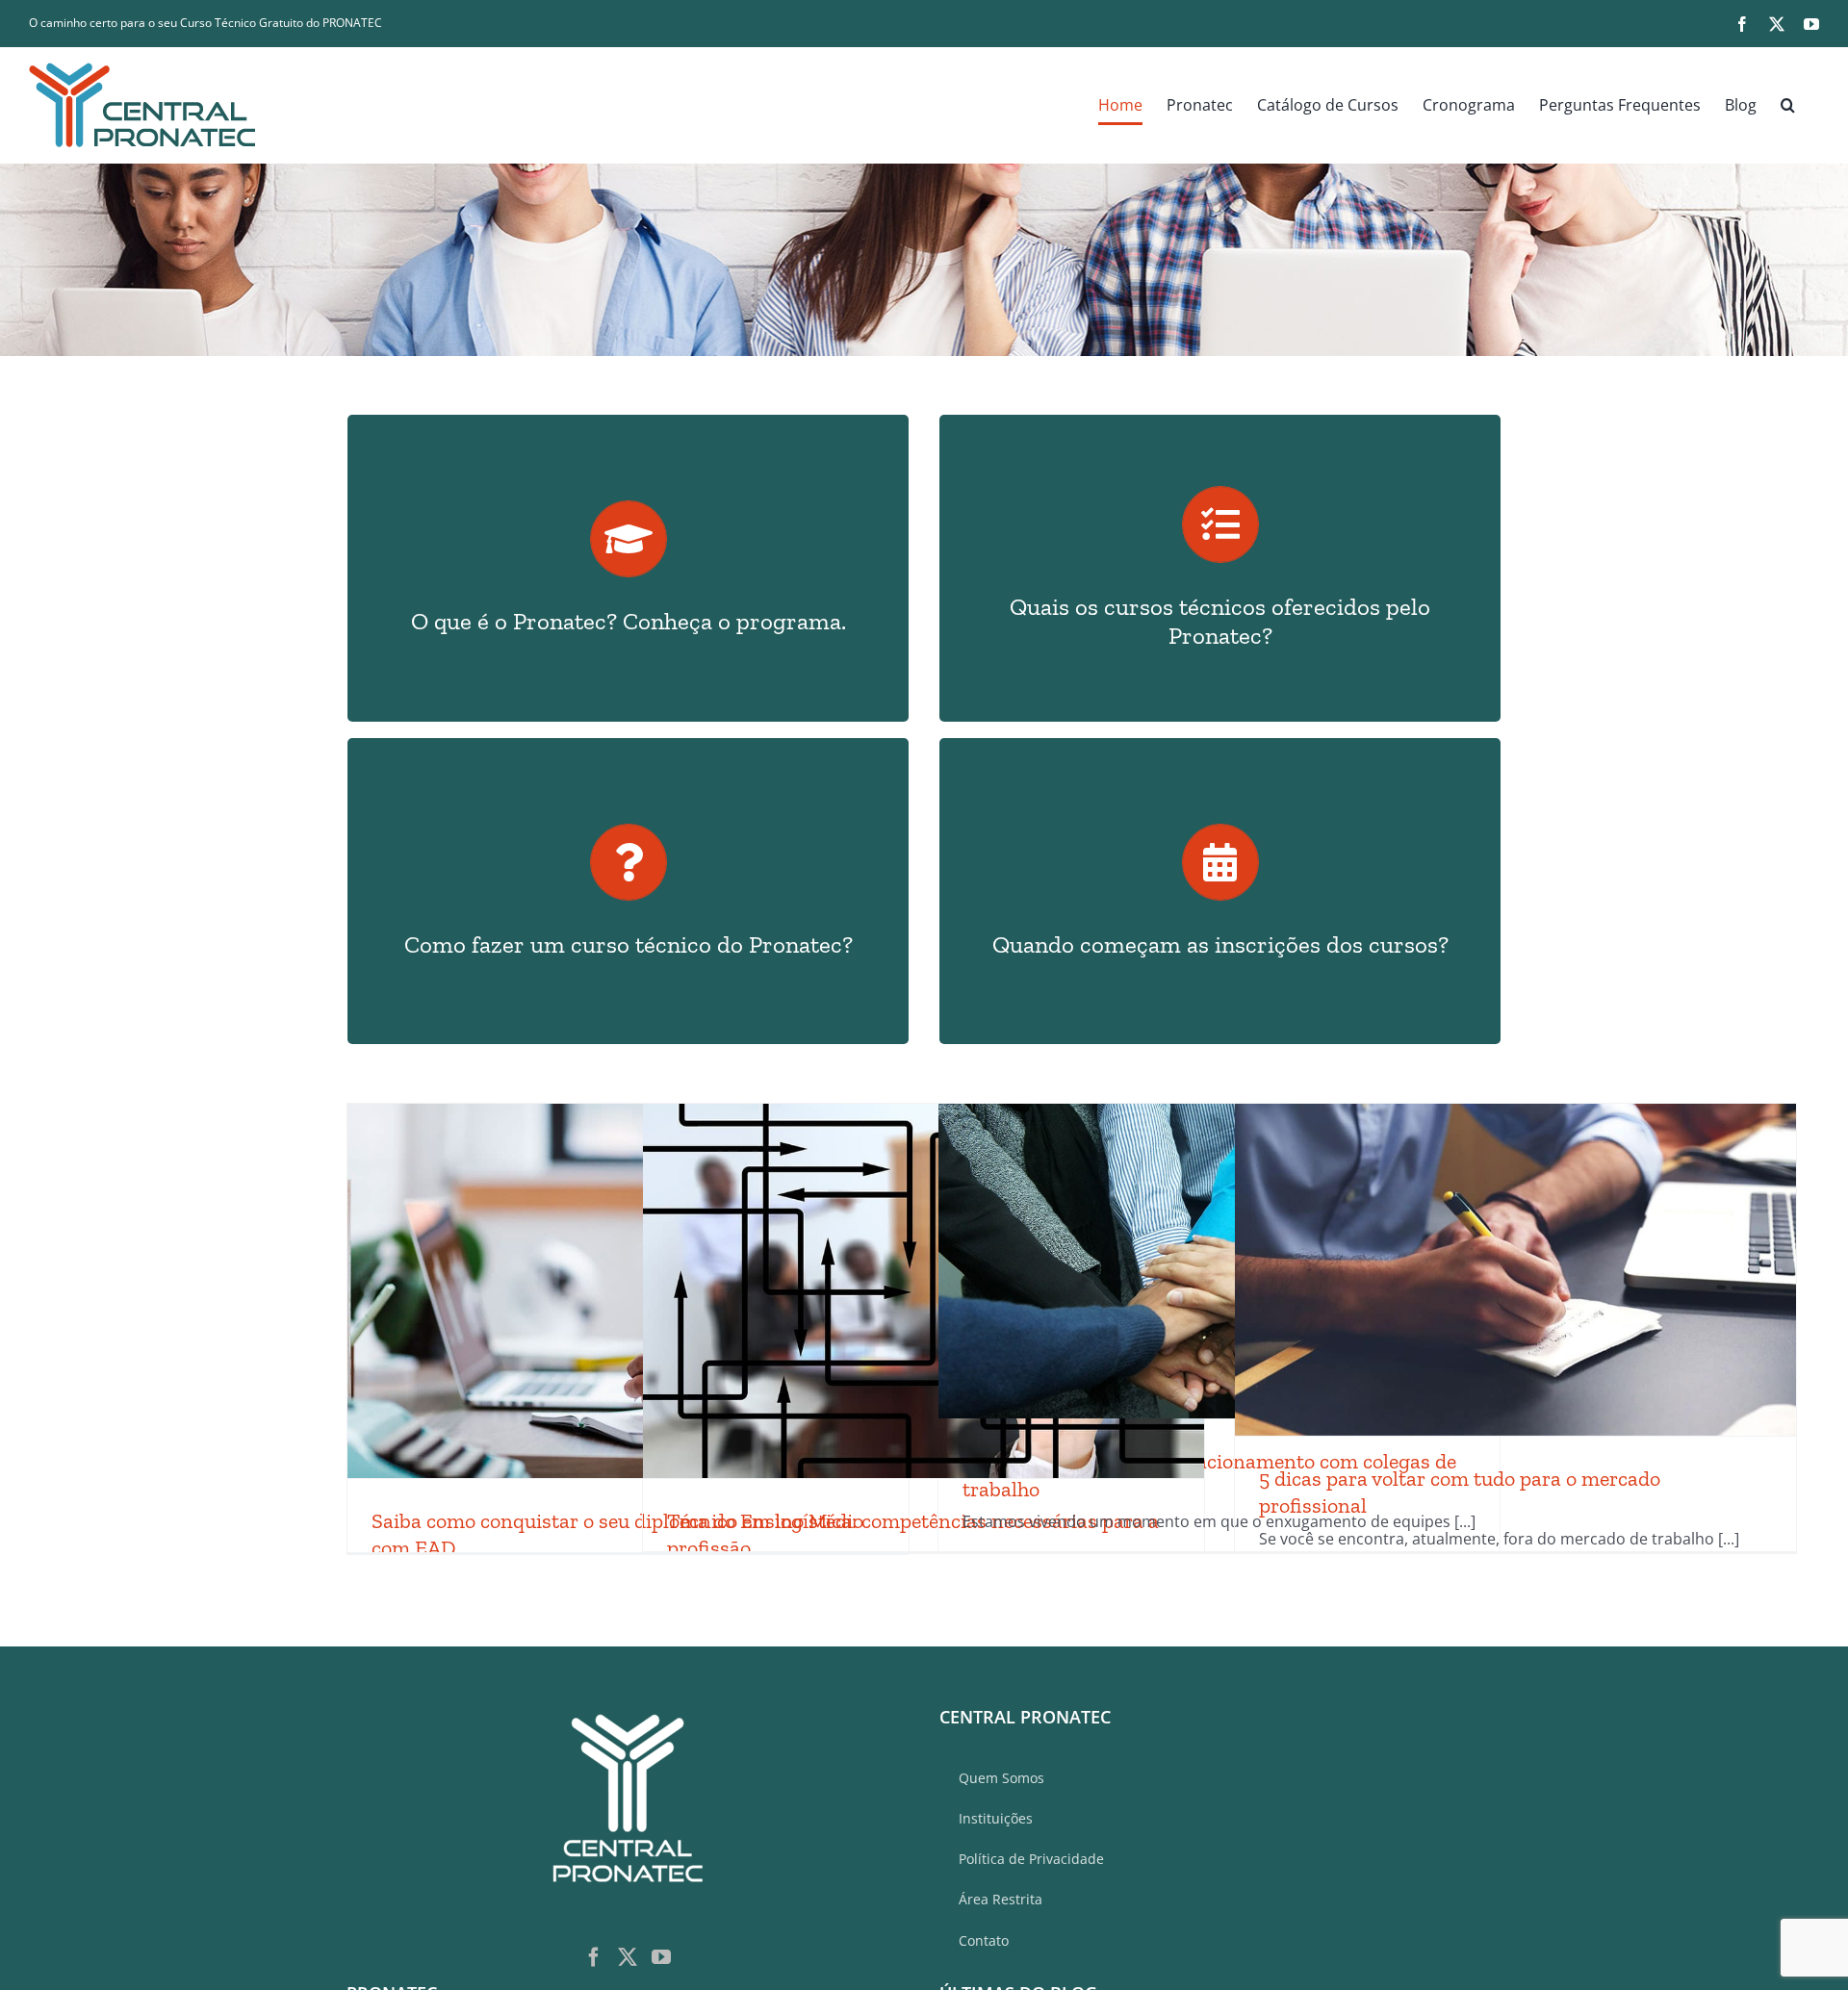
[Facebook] (594, 1957)
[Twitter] (628, 1957)
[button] (1788, 105)
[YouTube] (661, 1957)
